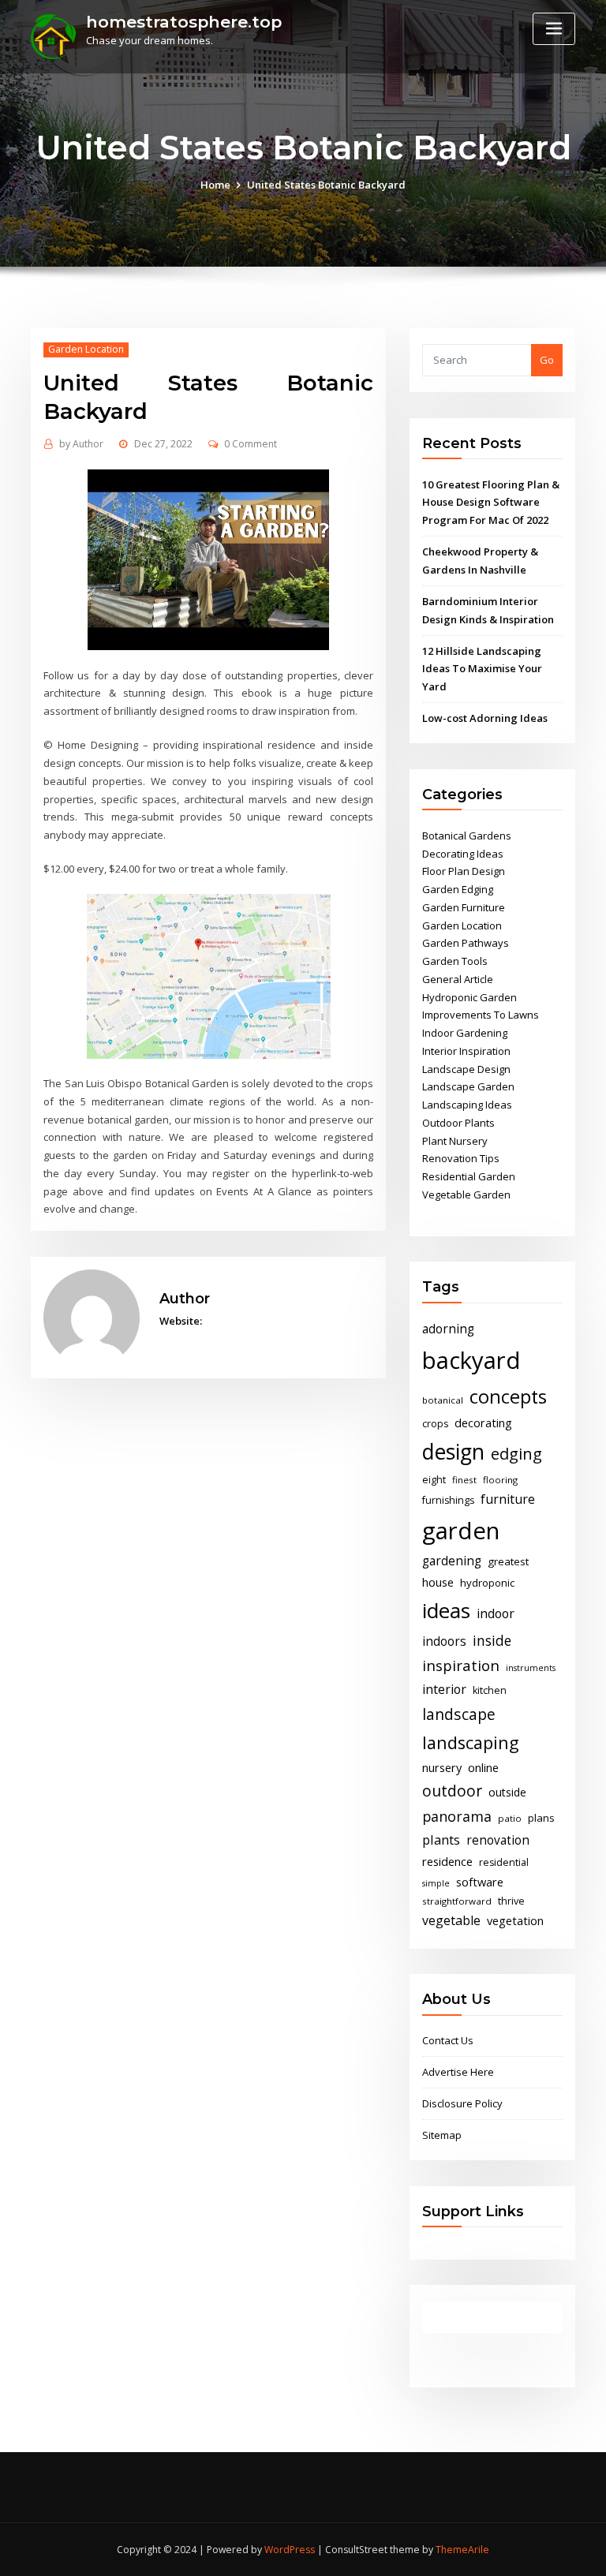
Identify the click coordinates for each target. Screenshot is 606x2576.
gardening (452, 1561)
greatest (508, 1561)
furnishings (448, 1500)
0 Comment (251, 444)
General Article (458, 979)
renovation (498, 1840)
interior (444, 1689)
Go (547, 360)
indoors (444, 1641)
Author (81, 444)
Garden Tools (455, 961)
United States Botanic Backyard (326, 185)
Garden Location (86, 349)
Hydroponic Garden (469, 997)
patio (510, 1818)
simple (436, 1883)
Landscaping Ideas (467, 1105)
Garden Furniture (464, 907)
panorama (457, 1816)
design (453, 1451)
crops (435, 1424)
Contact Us (448, 2040)
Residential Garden (469, 1176)
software (480, 1882)
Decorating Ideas (463, 854)
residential (504, 1862)
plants (441, 1840)
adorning (448, 1329)
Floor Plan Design (464, 871)
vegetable (451, 1920)
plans (541, 1818)
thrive (511, 1901)
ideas (446, 1610)
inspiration (461, 1665)
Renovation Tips (461, 1158)
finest (464, 1480)
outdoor (452, 1791)
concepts (508, 1396)
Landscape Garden (468, 1086)
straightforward (457, 1901)
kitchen (490, 1690)
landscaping (471, 1742)
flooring (500, 1480)
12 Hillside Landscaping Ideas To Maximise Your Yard (482, 669)
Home (215, 185)
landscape (459, 1714)
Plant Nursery (455, 1141)
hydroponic (487, 1583)
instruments (531, 1668)
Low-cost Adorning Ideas (485, 718)
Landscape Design (466, 1069)
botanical (443, 1400)
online (483, 1767)
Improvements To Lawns (481, 1015)
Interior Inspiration (466, 1051)
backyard (471, 1360)
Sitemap (442, 2135)
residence (447, 1861)
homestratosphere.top (184, 22)
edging (516, 1454)
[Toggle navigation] (554, 29)
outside (507, 1792)
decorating (483, 1423)
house (438, 1582)
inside (492, 1640)
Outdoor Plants (458, 1123)
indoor (496, 1613)
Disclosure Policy (462, 2103)
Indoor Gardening (465, 1033)
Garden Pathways (466, 943)
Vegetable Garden (466, 1195)
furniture (508, 1499)
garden (461, 1531)
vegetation (515, 1920)
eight (434, 1480)
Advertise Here (458, 2072)
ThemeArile (462, 2550)
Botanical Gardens (467, 836)
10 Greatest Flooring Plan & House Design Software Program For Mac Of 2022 (491, 503)
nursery (442, 1767)
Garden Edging (458, 889)
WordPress (290, 2550)
